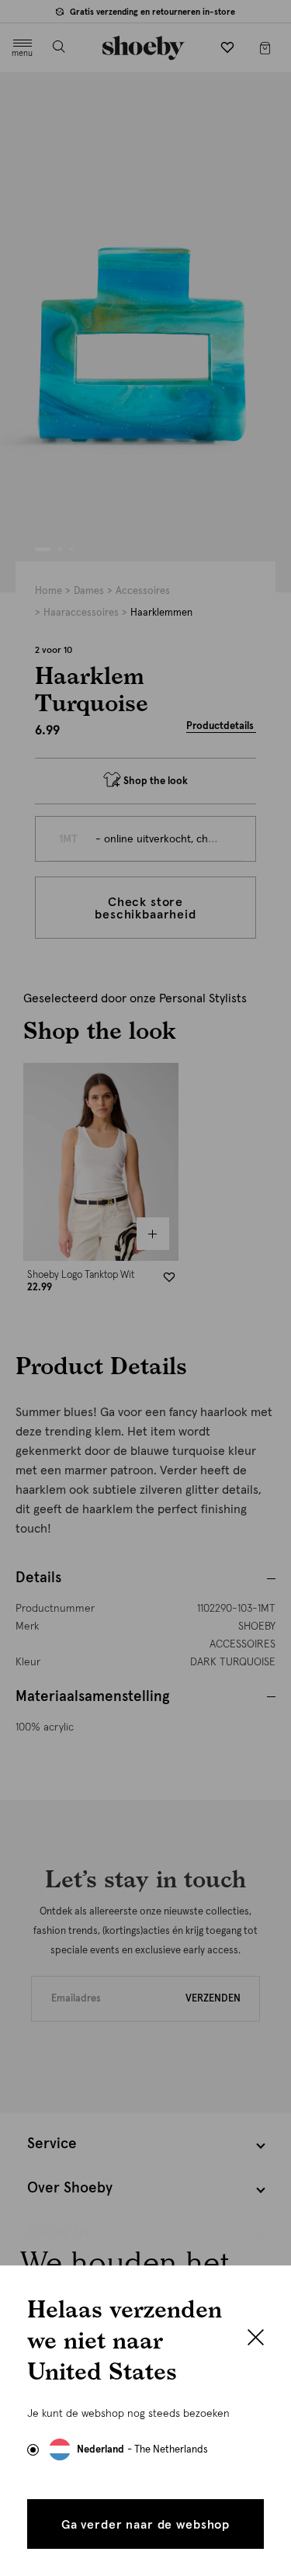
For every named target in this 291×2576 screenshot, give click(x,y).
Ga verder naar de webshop (145, 2525)
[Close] (256, 2339)
